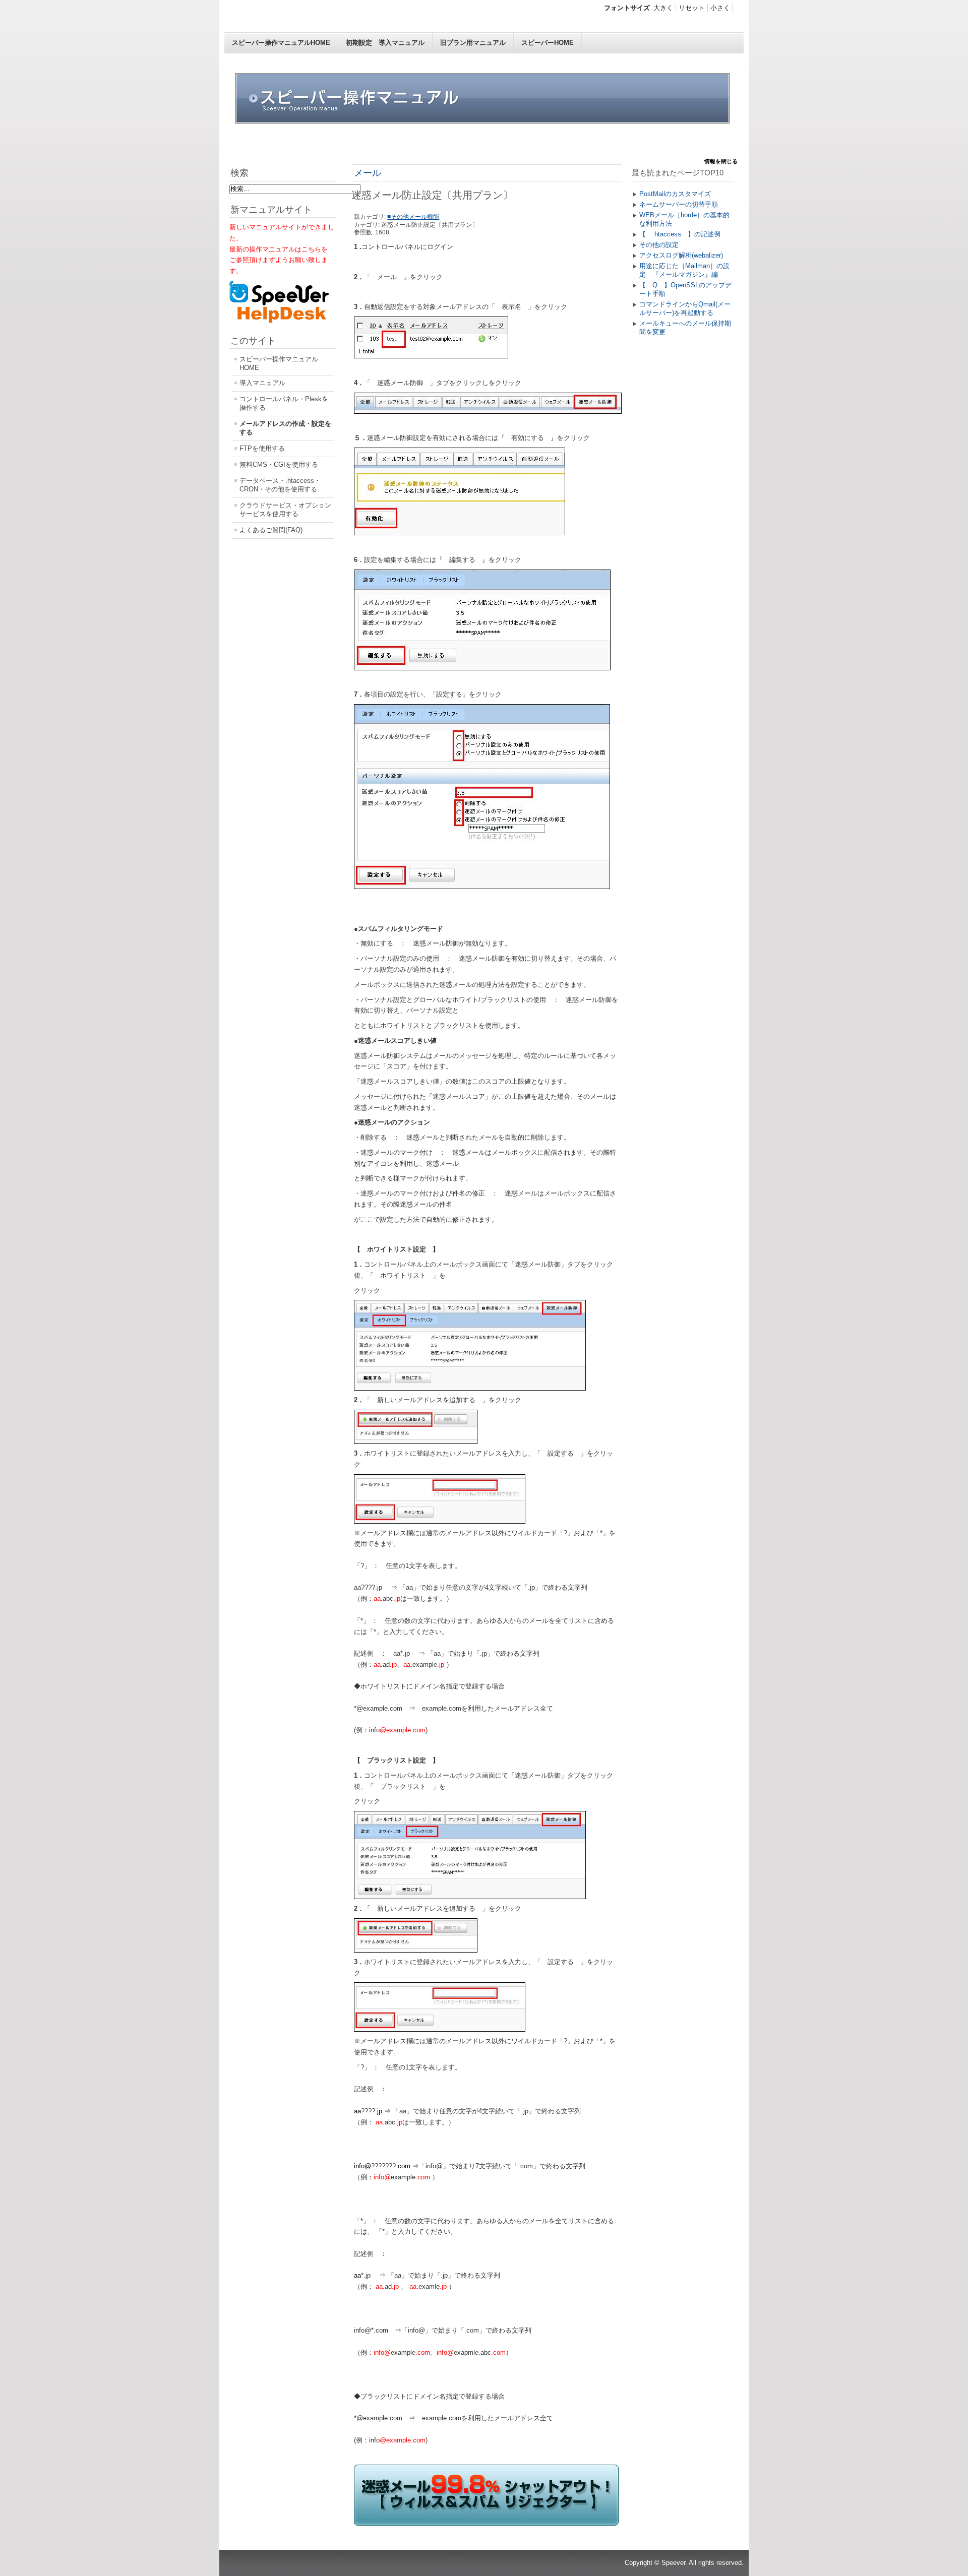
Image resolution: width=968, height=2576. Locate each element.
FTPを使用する (262, 448)
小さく (720, 8)
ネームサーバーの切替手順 (679, 204)
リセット (692, 8)
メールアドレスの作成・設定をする (285, 428)
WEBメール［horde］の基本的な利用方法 (684, 219)
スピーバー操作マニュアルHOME (281, 43)
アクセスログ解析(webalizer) (681, 255)
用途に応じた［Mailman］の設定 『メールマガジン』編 (684, 270)
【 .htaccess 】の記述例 (680, 234)
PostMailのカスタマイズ (675, 194)
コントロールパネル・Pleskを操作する (284, 403)
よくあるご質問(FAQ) (271, 530)
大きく (663, 8)
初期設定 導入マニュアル (385, 43)
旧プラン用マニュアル (473, 43)
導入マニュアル (262, 383)
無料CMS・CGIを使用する (279, 464)
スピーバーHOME (548, 43)
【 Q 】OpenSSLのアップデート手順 (685, 289)
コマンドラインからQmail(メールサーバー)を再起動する (685, 308)
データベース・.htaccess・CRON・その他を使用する (280, 485)
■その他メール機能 (413, 217)
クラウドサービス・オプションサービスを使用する (285, 510)
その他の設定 (659, 245)
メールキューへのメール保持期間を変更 (685, 328)
